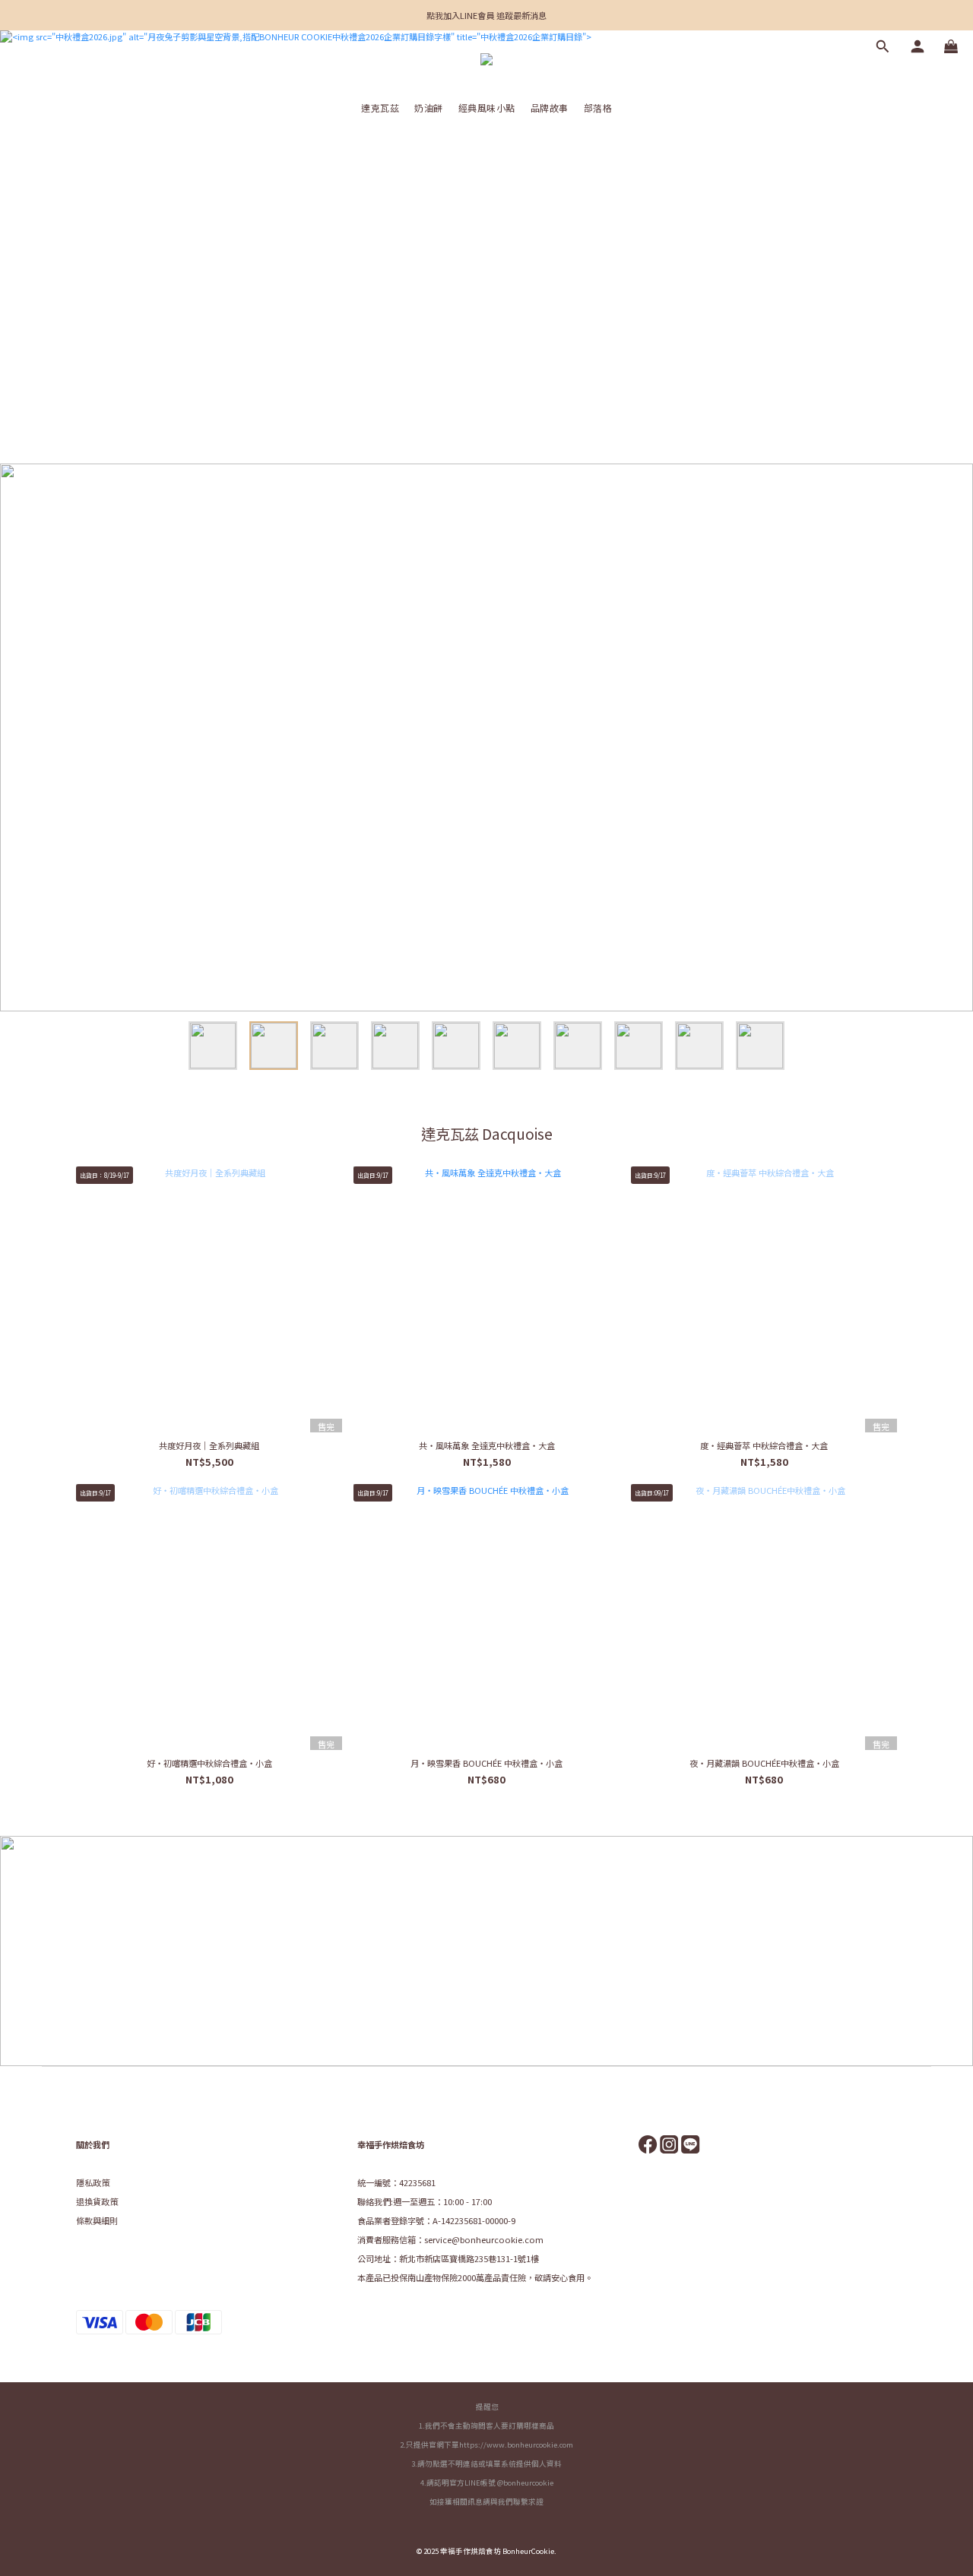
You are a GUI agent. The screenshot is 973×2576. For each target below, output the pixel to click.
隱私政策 (93, 2182)
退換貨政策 (97, 2201)
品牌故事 (550, 108)
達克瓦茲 (380, 108)
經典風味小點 (487, 108)
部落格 (598, 108)
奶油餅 (429, 108)
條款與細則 (97, 2220)
